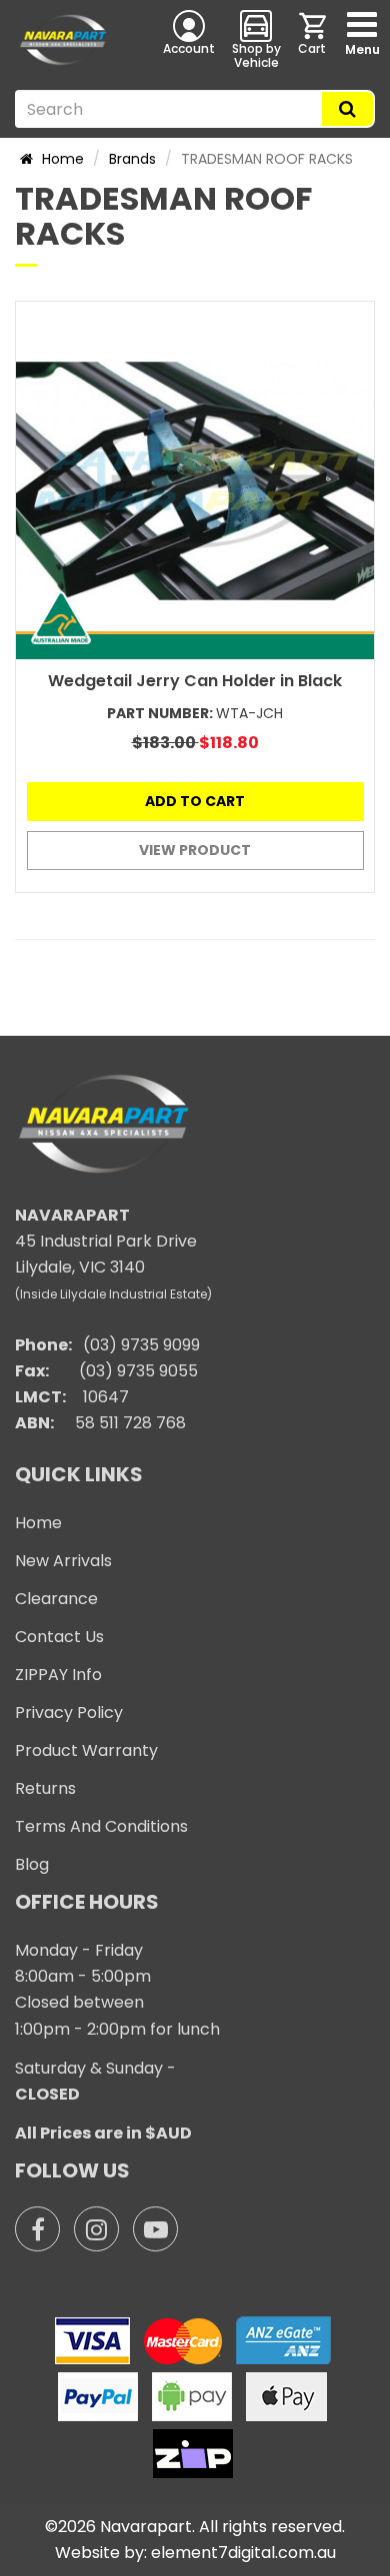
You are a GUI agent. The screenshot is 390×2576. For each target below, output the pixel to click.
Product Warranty (86, 1750)
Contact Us (59, 1637)
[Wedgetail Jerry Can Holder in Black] (195, 480)
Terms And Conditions (101, 1826)
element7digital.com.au (243, 2553)
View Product (195, 850)
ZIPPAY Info (58, 1675)
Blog (32, 1864)
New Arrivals (63, 1561)
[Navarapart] (65, 40)
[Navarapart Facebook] (37, 2229)
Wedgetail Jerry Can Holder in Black (195, 681)
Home (61, 159)
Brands (132, 159)
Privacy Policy (69, 1713)
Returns (45, 1788)
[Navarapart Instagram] (96, 2229)
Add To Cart (195, 801)
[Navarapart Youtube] (155, 2229)
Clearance (56, 1599)
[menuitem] (314, 39)
